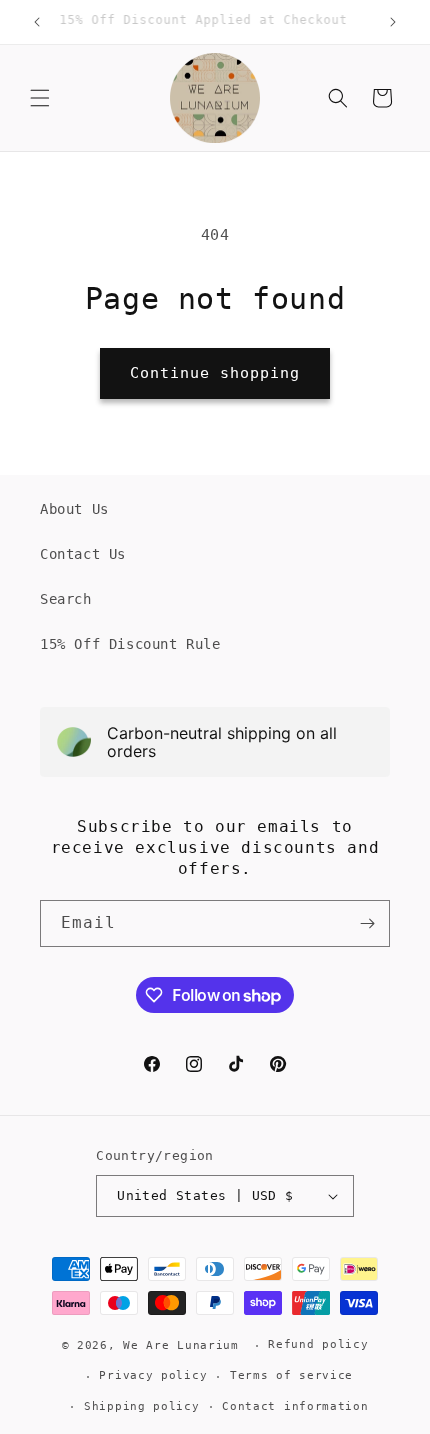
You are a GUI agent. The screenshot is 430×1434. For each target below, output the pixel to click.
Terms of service (291, 1375)
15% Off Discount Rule (130, 644)
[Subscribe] (367, 923)
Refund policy (318, 1344)
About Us (74, 509)
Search (66, 599)
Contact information (295, 1406)
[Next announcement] (393, 22)
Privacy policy (153, 1375)
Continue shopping (215, 373)
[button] (40, 98)
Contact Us (83, 554)
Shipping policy (142, 1406)
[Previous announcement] (37, 22)
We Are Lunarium (181, 1345)
